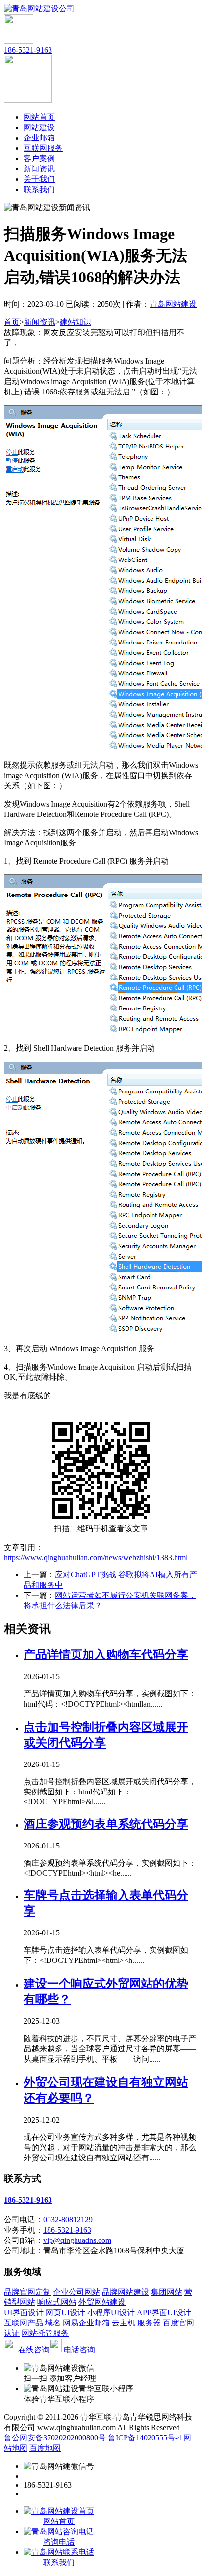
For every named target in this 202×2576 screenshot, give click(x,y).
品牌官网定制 (27, 2292)
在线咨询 (33, 2350)
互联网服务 (43, 148)
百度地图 (45, 2448)
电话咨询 (78, 2350)
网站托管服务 (45, 2333)
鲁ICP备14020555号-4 (145, 2438)
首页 (12, 322)
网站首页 (39, 117)
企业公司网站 (76, 2292)
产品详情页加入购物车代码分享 (106, 1654)
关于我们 (39, 179)
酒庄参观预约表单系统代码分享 (106, 1824)
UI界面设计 (24, 2312)
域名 (53, 2323)
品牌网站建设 (126, 2292)
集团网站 (167, 2292)
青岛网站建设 (173, 304)
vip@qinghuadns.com (77, 2240)
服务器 (149, 2323)
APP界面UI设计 (164, 2312)
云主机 (124, 2323)
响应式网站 (57, 2302)
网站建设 (39, 127)
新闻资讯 (39, 169)
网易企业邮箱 (86, 2323)
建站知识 (76, 322)
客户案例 (39, 158)
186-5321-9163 (28, 50)
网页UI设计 (65, 2312)
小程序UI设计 (111, 2312)
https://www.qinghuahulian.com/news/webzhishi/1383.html (96, 1557)
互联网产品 (24, 2323)
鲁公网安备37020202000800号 (55, 2438)
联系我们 (39, 189)
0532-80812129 (68, 2220)
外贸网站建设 (102, 2302)
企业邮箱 (39, 138)
